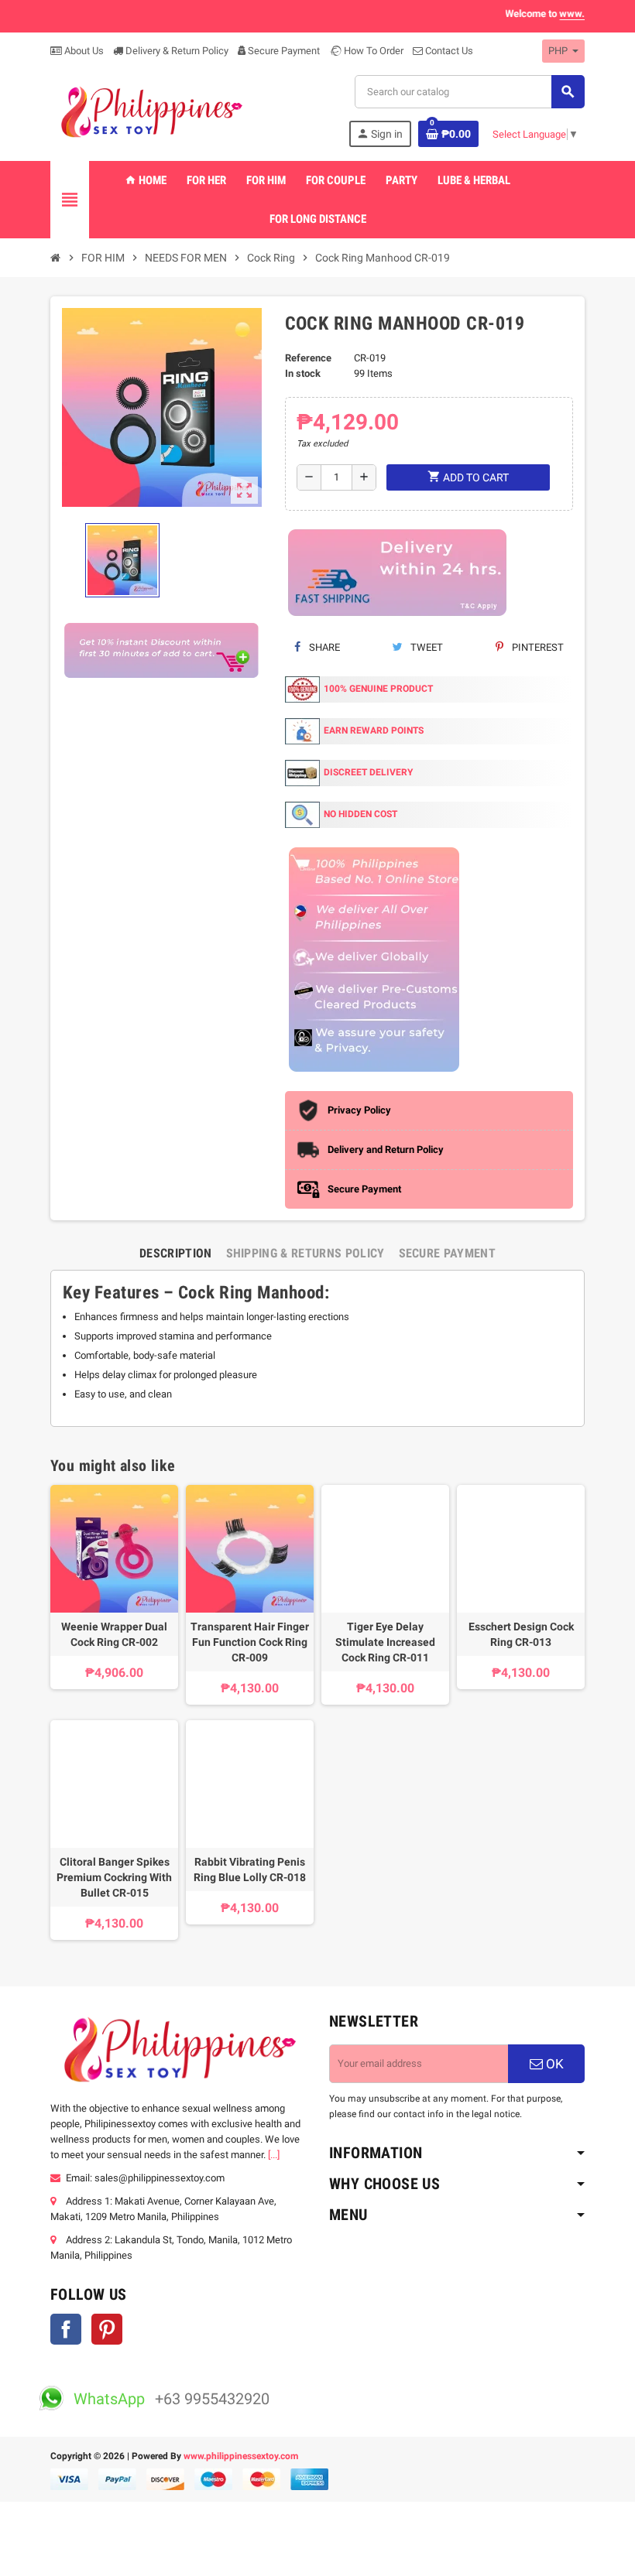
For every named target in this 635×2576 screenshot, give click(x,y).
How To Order (372, 51)
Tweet (426, 647)
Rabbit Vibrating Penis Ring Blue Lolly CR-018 (250, 1870)
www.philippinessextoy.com (241, 2456)
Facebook (66, 2329)
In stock (303, 373)
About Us (83, 51)
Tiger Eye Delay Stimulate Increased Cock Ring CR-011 (385, 1642)
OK (553, 2064)
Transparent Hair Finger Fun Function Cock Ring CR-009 (250, 1642)
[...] (274, 2155)
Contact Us (448, 51)
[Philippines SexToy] (150, 111)
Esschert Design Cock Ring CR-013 (521, 1634)
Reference (308, 358)
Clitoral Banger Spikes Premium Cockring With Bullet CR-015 (114, 1877)
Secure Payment (284, 51)
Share (323, 647)
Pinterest (537, 647)
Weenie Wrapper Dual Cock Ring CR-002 (114, 1634)
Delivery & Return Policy (176, 51)
